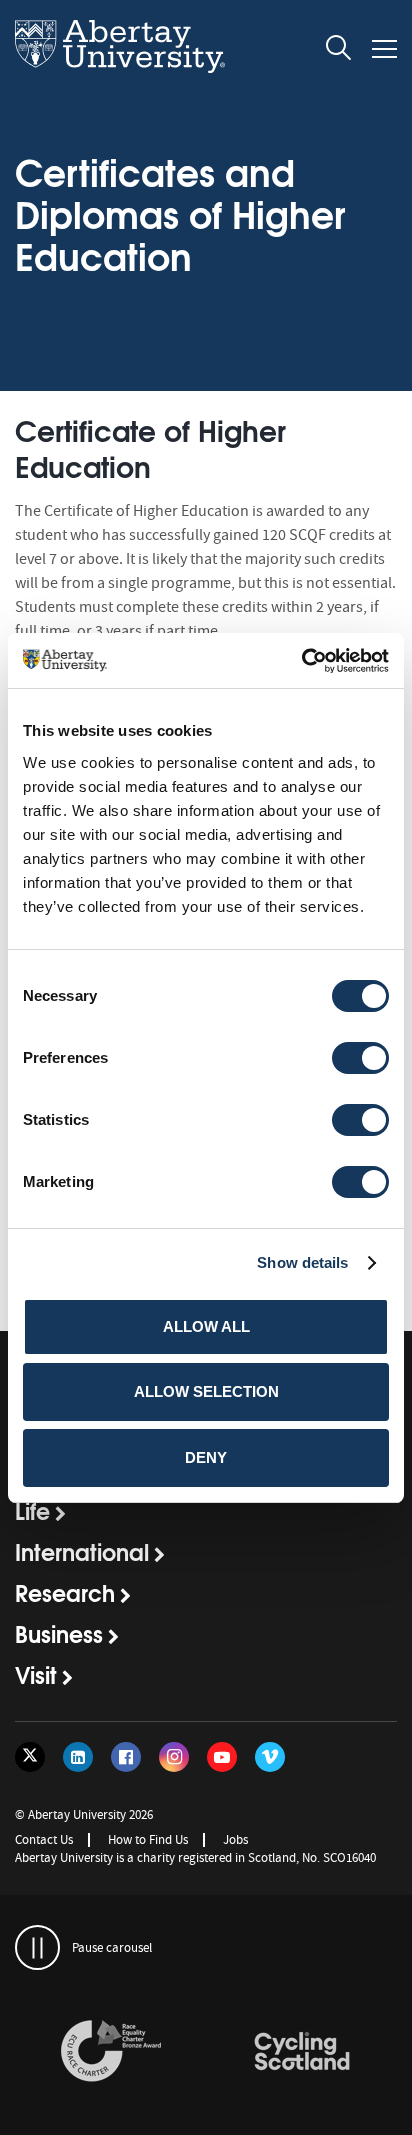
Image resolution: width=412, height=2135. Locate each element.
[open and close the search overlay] (339, 51)
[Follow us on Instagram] (174, 1757)
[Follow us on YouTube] (222, 1757)
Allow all (206, 1326)
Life (32, 1510)
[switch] (360, 1058)
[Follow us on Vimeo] (270, 1757)
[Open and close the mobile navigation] (384, 49)
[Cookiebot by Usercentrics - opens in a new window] (301, 661)
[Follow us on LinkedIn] (78, 1757)
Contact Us (44, 1839)
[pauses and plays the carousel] (37, 1947)
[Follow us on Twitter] (30, 1757)
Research (65, 1592)
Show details (302, 1262)
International (82, 1551)
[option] (110, 2054)
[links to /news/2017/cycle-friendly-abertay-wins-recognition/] (302, 2052)
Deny (206, 1457)
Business (59, 1633)
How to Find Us (148, 1839)
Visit (36, 1674)
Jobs (235, 1839)
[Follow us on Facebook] (126, 1757)
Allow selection (206, 1391)
